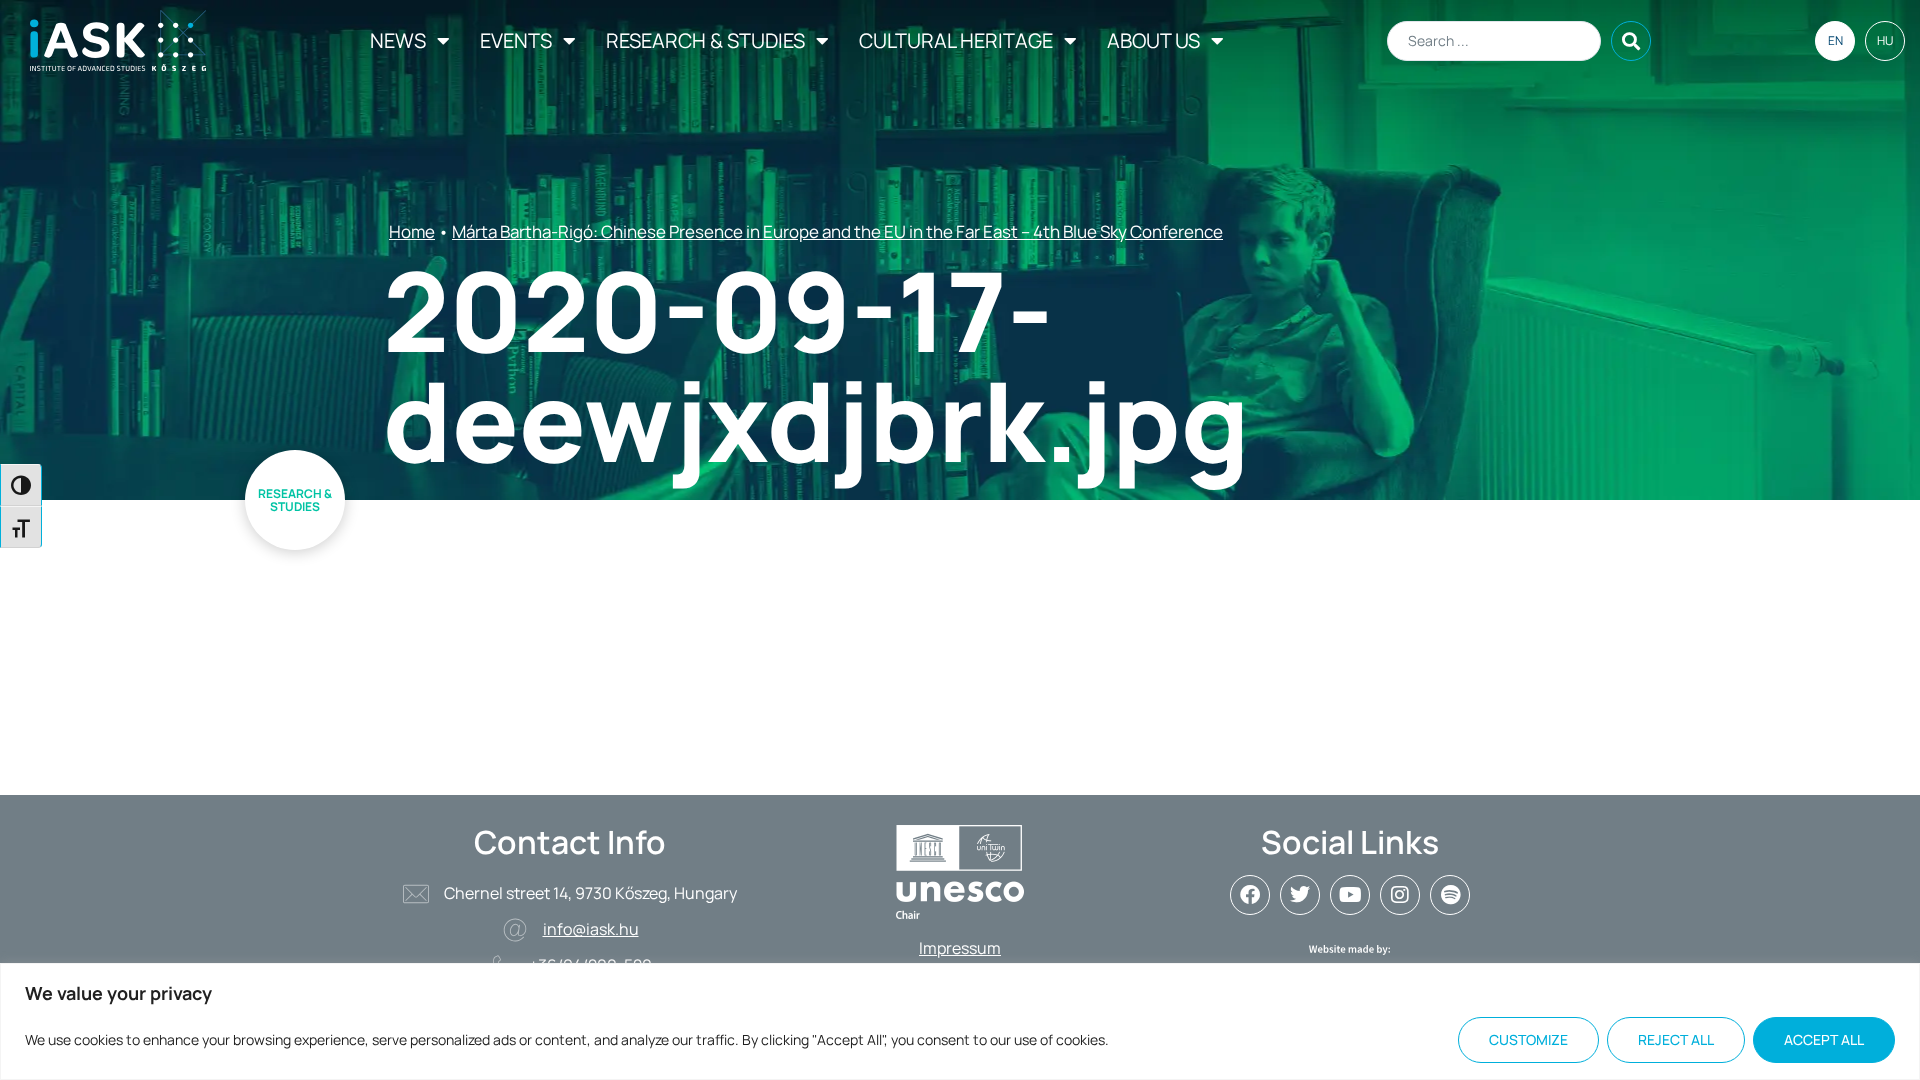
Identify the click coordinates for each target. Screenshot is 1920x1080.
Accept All (1824, 1039)
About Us (1153, 40)
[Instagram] (1400, 895)
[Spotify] (1450, 895)
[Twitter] (1300, 895)
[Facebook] (1250, 895)
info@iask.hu (591, 929)
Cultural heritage (956, 40)
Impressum (960, 948)
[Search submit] (1631, 41)
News (398, 40)
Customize (1528, 1039)
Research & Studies (705, 40)
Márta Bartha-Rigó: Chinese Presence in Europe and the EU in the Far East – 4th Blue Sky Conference (837, 231)
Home (412, 231)
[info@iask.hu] (515, 930)
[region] (960, 1021)
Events (516, 40)
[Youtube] (1350, 895)
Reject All (1676, 1039)
